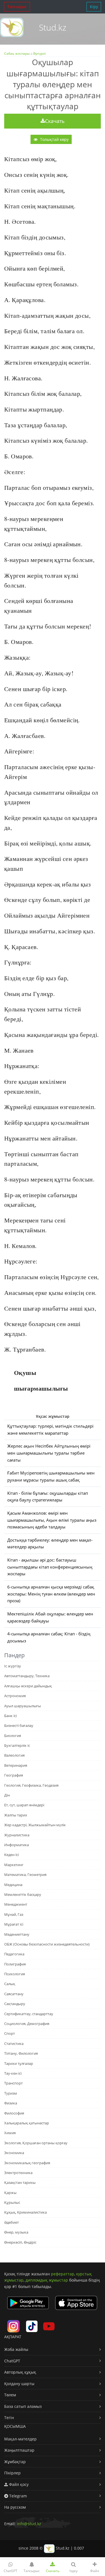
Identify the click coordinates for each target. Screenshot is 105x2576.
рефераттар (63, 2274)
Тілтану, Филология (21, 2053)
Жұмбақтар (15, 2462)
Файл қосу (18, 2484)
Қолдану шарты (19, 2384)
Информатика (17, 1845)
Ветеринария (16, 1765)
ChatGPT (12, 2361)
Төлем (10, 2395)
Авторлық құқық (20, 2372)
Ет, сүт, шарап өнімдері (24, 1805)
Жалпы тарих (16, 1815)
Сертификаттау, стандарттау (29, 2014)
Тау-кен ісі (13, 2073)
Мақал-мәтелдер (20, 2439)
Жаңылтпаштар (19, 2450)
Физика (11, 2103)
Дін (7, 1795)
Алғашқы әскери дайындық (28, 1686)
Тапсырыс (17, 7)
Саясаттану (14, 1994)
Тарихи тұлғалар (19, 2063)
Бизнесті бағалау (19, 1725)
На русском (15, 2507)
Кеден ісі (11, 1855)
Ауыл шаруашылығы (23, 1706)
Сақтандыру (15, 2004)
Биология (13, 1736)
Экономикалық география (27, 2163)
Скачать (55, 121)
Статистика (14, 2044)
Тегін (9, 2418)
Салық (10, 1984)
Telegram (17, 2496)
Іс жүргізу (13, 1666)
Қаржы (10, 2193)
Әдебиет (11, 2222)
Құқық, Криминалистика (25, 2212)
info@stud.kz (29, 2524)
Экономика (14, 2153)
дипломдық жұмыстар (47, 2280)
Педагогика (14, 1954)
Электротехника (18, 2173)
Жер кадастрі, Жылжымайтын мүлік (35, 1825)
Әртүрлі (39, 53)
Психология (15, 1974)
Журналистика (17, 1835)
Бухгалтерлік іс (17, 1745)
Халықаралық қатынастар (27, 2123)
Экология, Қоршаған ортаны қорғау (36, 2143)
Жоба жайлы (16, 2349)
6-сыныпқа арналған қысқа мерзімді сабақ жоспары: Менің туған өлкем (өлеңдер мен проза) (51, 1594)
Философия (14, 2113)
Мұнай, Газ (14, 1914)
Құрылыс (12, 2202)
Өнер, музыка (16, 2232)
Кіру (94, 7)
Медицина (13, 1885)
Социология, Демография (27, 2024)
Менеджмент (16, 1904)
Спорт (10, 2033)
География (14, 1775)
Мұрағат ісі (14, 1924)
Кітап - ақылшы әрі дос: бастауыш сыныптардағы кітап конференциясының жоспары (50, 1567)
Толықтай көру (54, 139)
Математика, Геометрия (25, 1875)
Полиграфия (15, 1964)
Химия (10, 2133)
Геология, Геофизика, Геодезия (31, 1785)
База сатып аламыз (23, 2406)
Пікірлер (12, 2473)
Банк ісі (11, 1716)
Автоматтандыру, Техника (27, 1676)
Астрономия (15, 1696)
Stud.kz (53, 27)
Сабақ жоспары (17, 53)
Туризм (11, 2093)
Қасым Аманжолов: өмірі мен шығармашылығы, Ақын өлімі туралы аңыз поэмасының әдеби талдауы (52, 1520)
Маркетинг (14, 1865)
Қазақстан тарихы (20, 2182)
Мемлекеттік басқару (23, 1894)
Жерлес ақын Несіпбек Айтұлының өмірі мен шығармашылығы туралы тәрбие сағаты (49, 1453)
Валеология (14, 1755)
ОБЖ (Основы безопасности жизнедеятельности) (47, 1944)
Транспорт (13, 2083)
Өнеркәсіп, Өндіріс (20, 2242)
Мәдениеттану (17, 1934)
